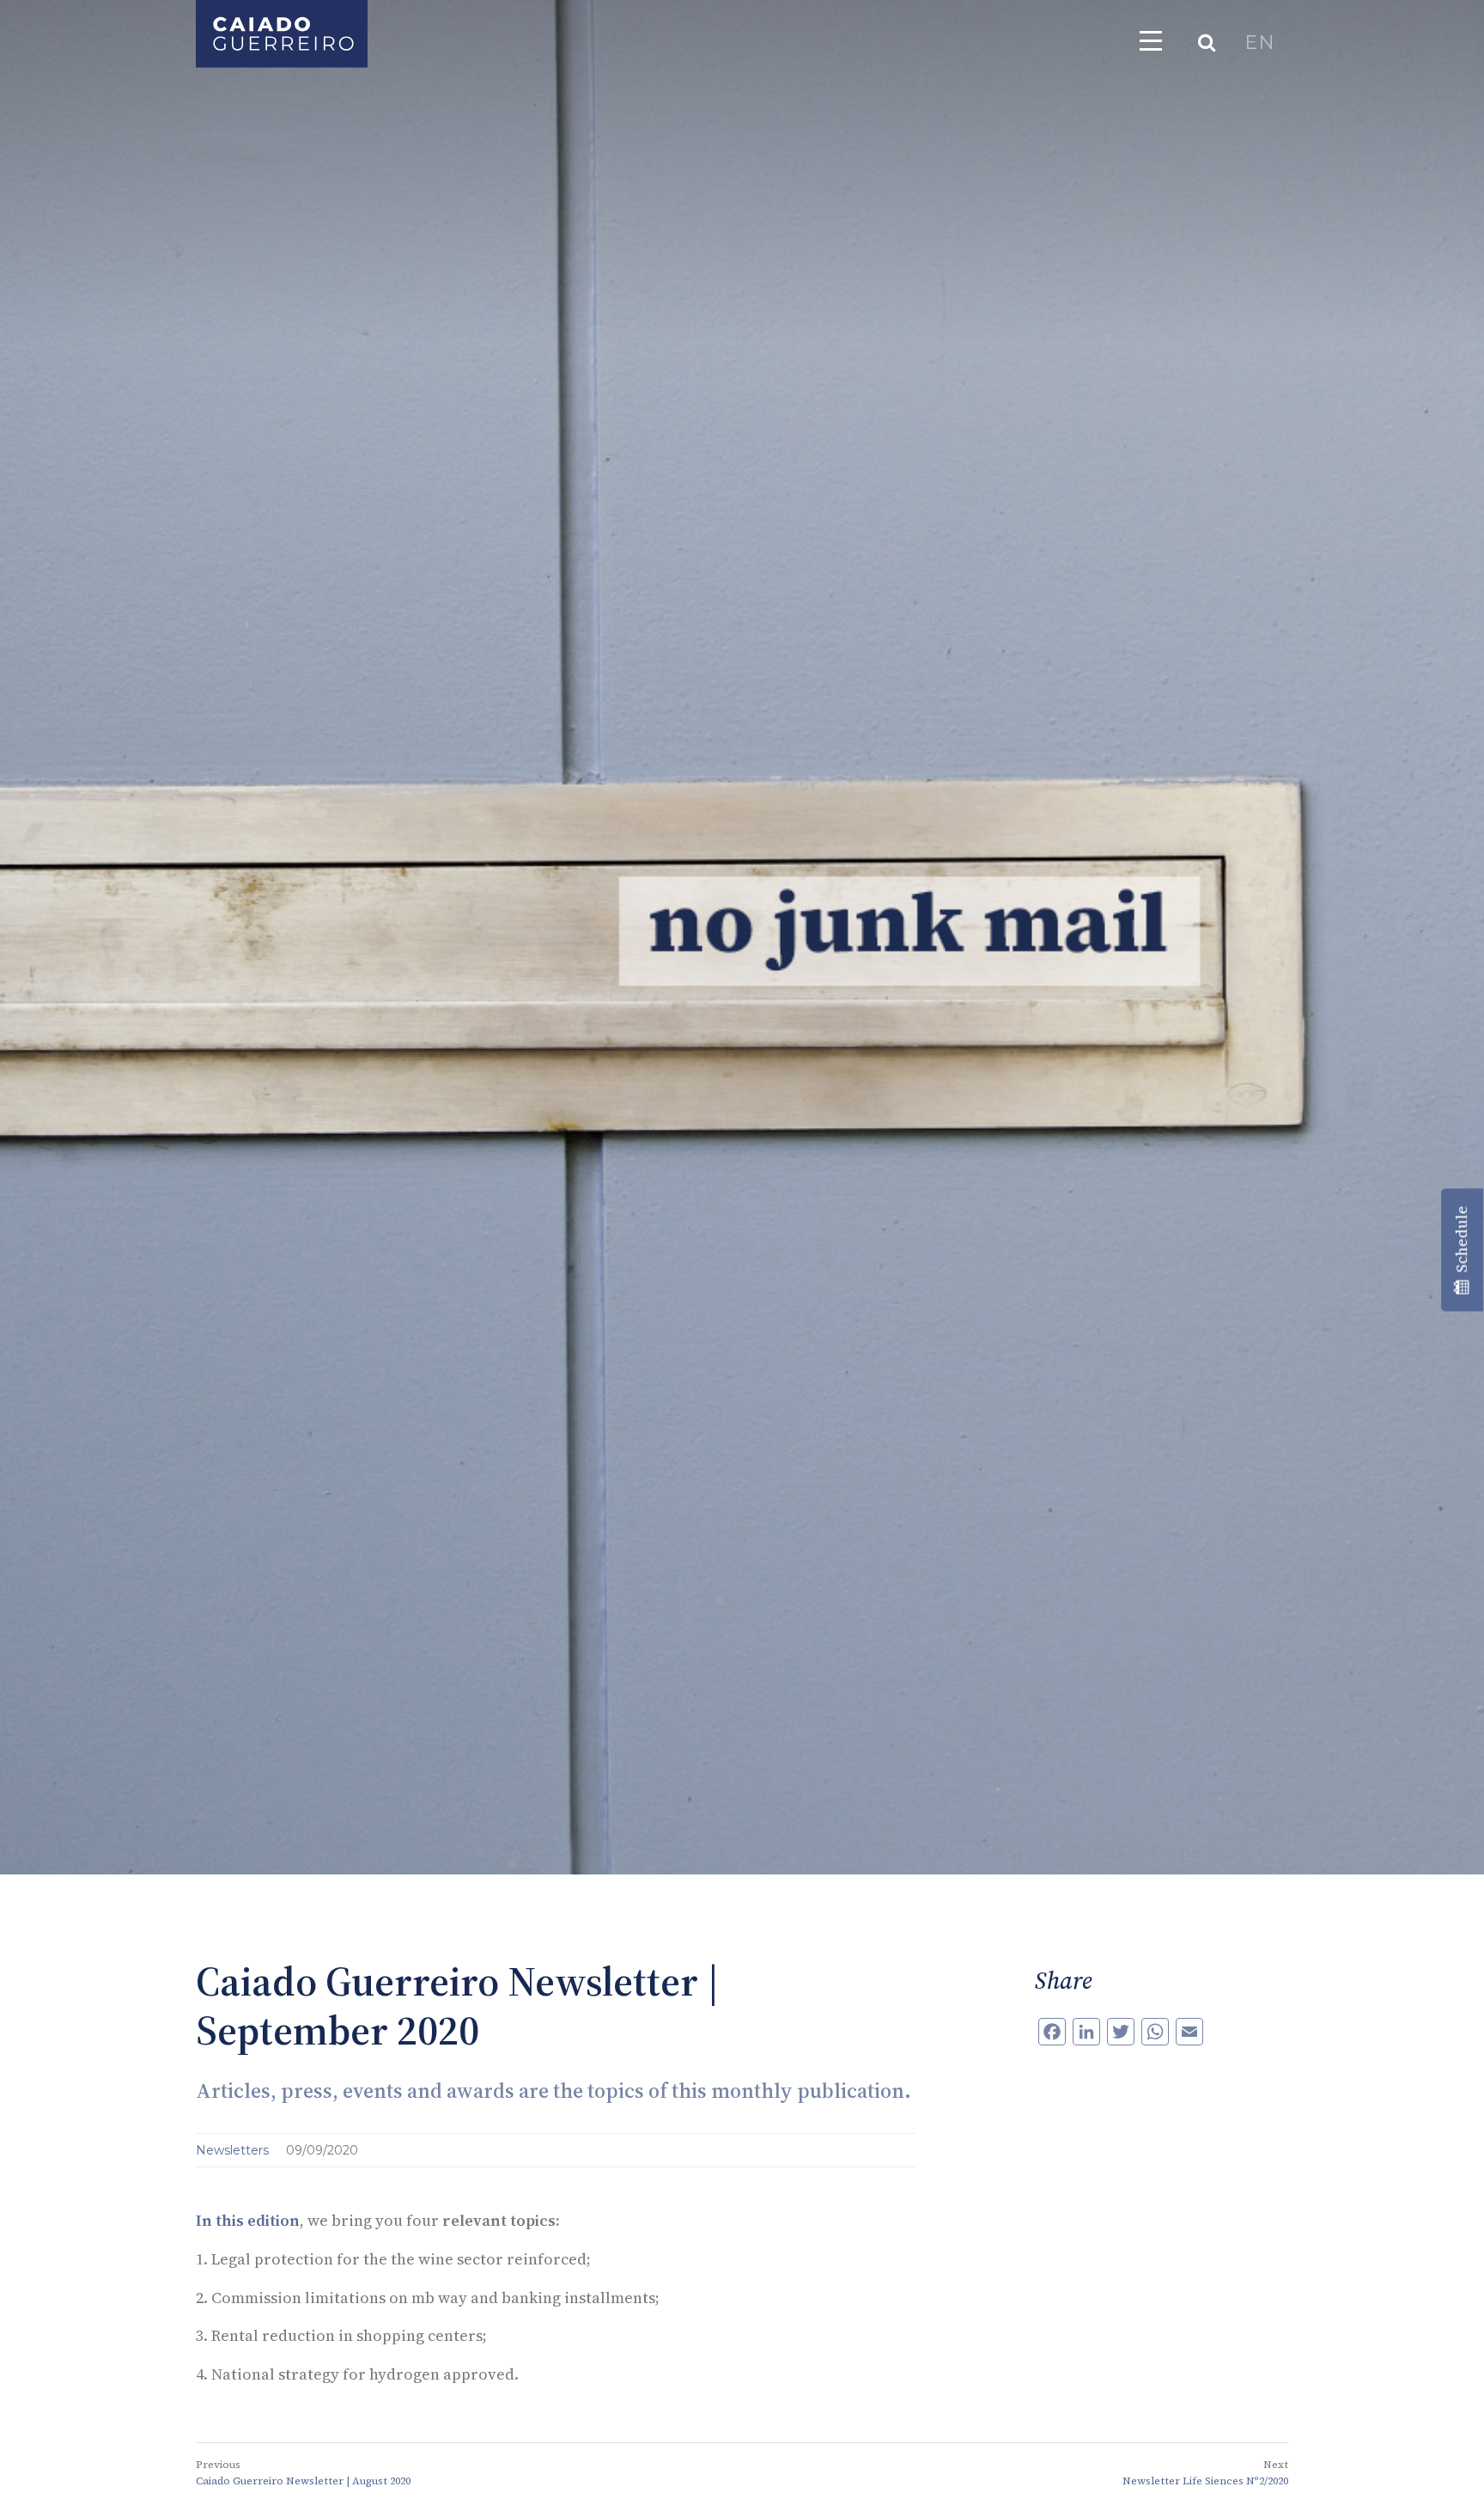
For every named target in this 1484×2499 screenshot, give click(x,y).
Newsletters (234, 2150)
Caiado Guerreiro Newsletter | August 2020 (303, 2481)
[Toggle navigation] (1151, 40)
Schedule (1461, 1242)
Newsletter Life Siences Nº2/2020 (1205, 2481)
